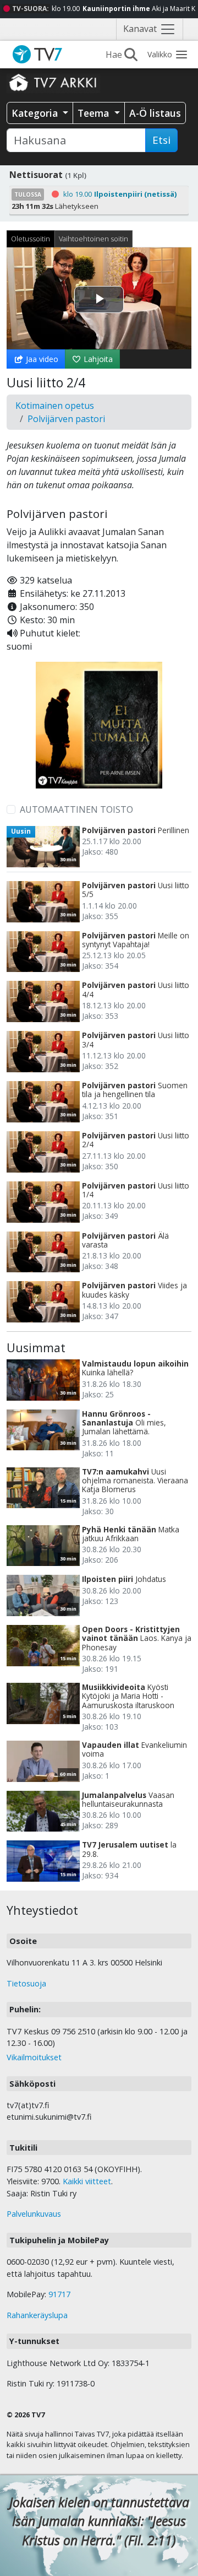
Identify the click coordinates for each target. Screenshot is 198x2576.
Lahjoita (97, 359)
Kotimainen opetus (55, 406)
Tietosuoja (26, 1983)
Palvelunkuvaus (34, 2214)
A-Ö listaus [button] (155, 113)
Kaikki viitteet (87, 2181)
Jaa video (41, 359)
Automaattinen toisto (76, 809)
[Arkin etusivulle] (53, 82)
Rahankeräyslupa (37, 2315)
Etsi (161, 140)
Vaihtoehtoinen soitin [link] (94, 239)
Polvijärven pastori (66, 419)
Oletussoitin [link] (31, 239)
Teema (95, 113)
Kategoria (36, 113)
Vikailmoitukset (34, 2057)
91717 (59, 2294)
